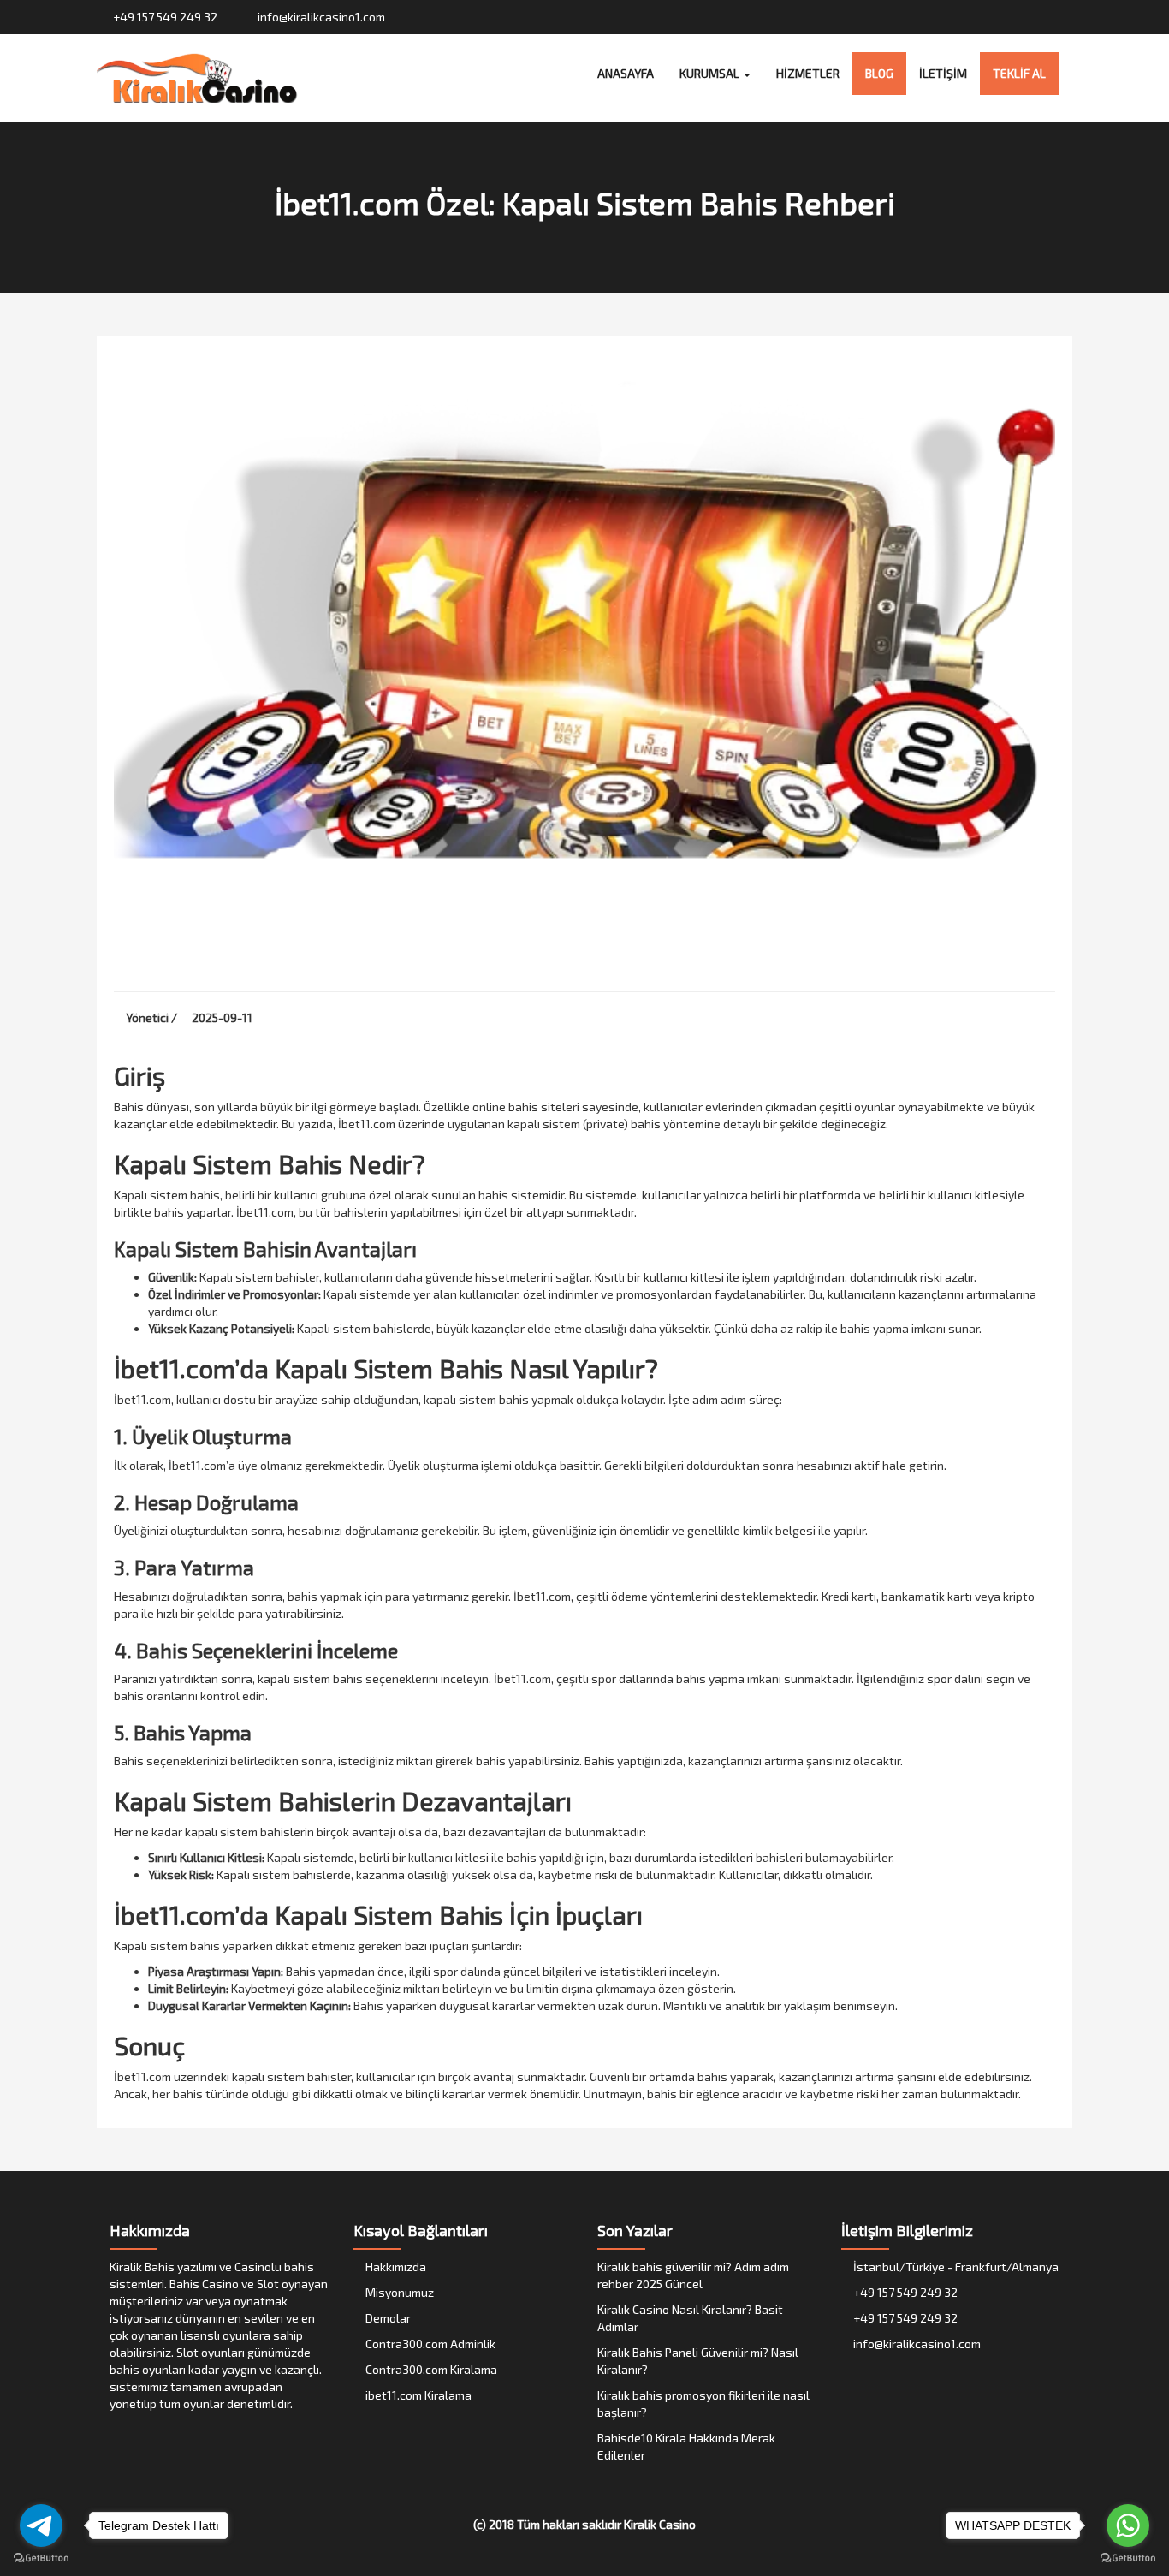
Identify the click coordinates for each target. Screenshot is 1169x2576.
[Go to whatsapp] (1128, 2525)
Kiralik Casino (660, 2524)
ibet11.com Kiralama (417, 2395)
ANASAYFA (626, 73)
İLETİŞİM (943, 73)
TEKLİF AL (1019, 73)
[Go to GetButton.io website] (1128, 2558)
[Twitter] (1015, 17)
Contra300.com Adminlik (429, 2344)
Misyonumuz (398, 2292)
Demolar (387, 2318)
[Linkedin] (1063, 17)
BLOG (879, 73)
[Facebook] (998, 17)
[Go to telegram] (41, 2525)
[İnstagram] (1031, 17)
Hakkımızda (395, 2267)
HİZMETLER (808, 73)
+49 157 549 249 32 (164, 17)
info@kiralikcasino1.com (320, 17)
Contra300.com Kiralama (430, 2369)
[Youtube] (1047, 17)
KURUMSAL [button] (711, 73)
